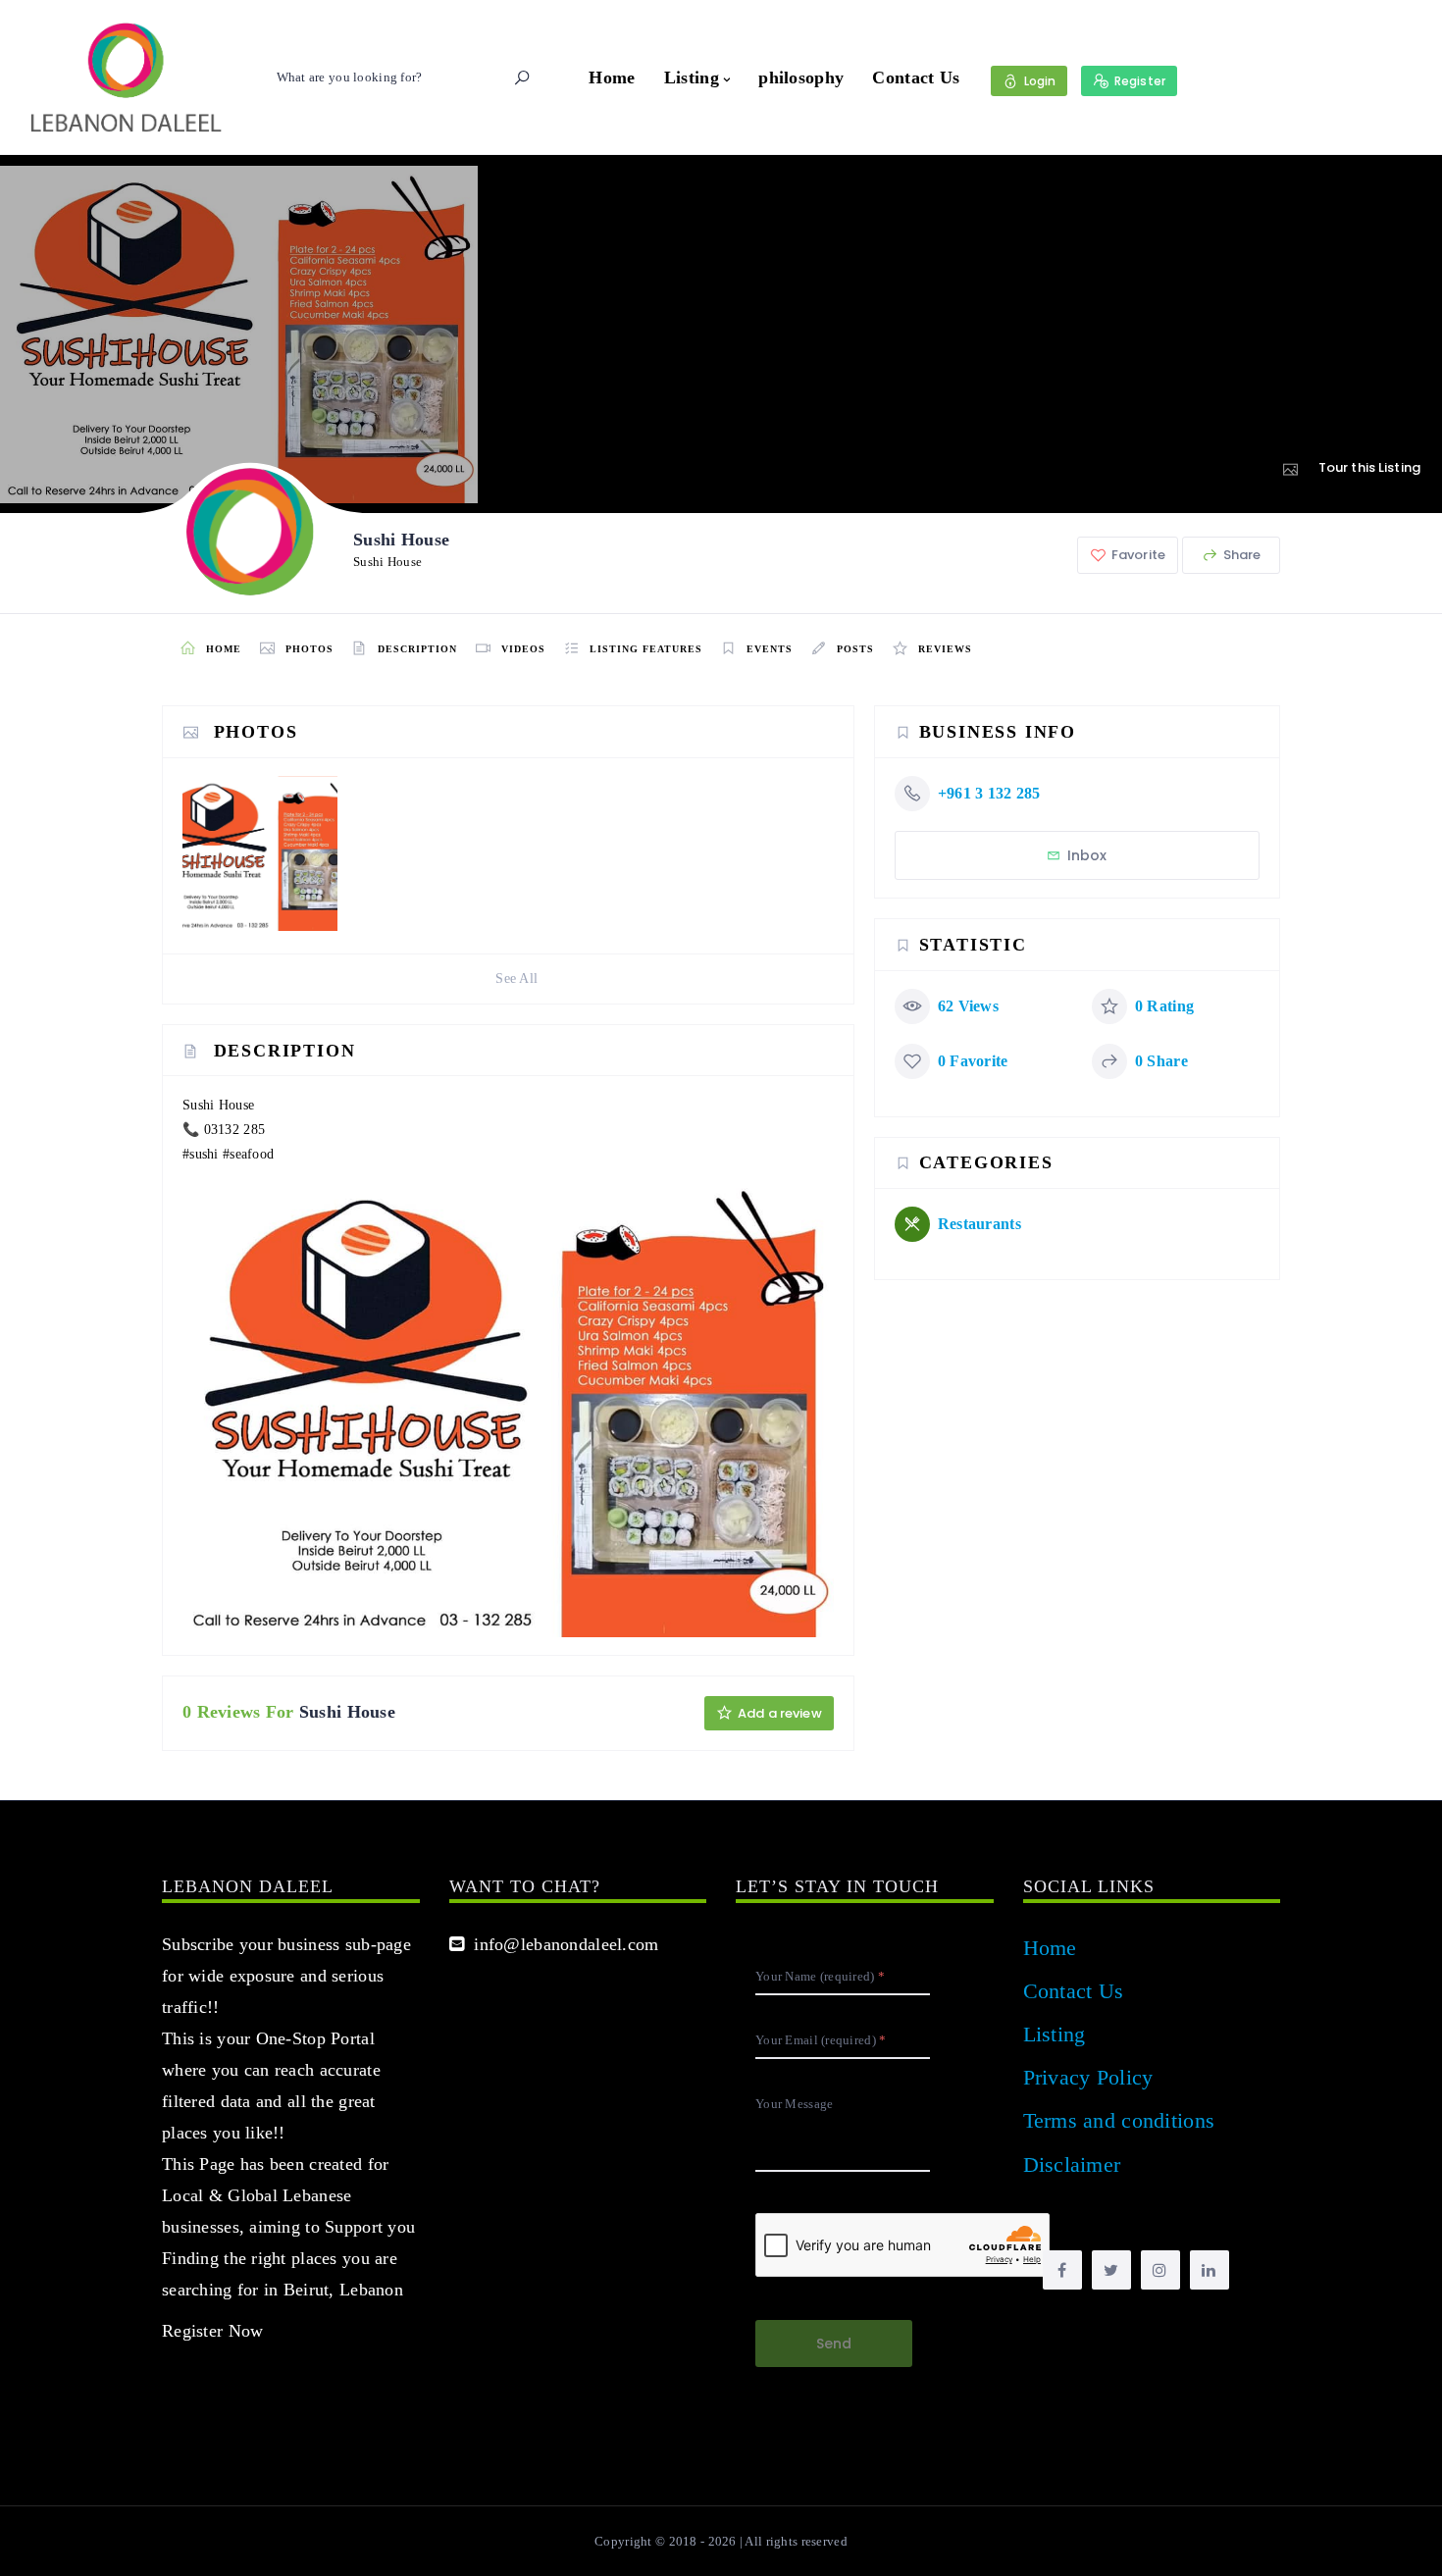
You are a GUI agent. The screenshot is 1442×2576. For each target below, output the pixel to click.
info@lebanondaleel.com (562, 1944)
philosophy (801, 77)
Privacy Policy (1088, 2077)
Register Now (212, 2331)
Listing (692, 77)
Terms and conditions (1119, 2120)
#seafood (248, 1154)
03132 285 (235, 1130)
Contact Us (916, 77)
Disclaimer (1072, 2164)
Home (612, 77)
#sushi (201, 1154)
